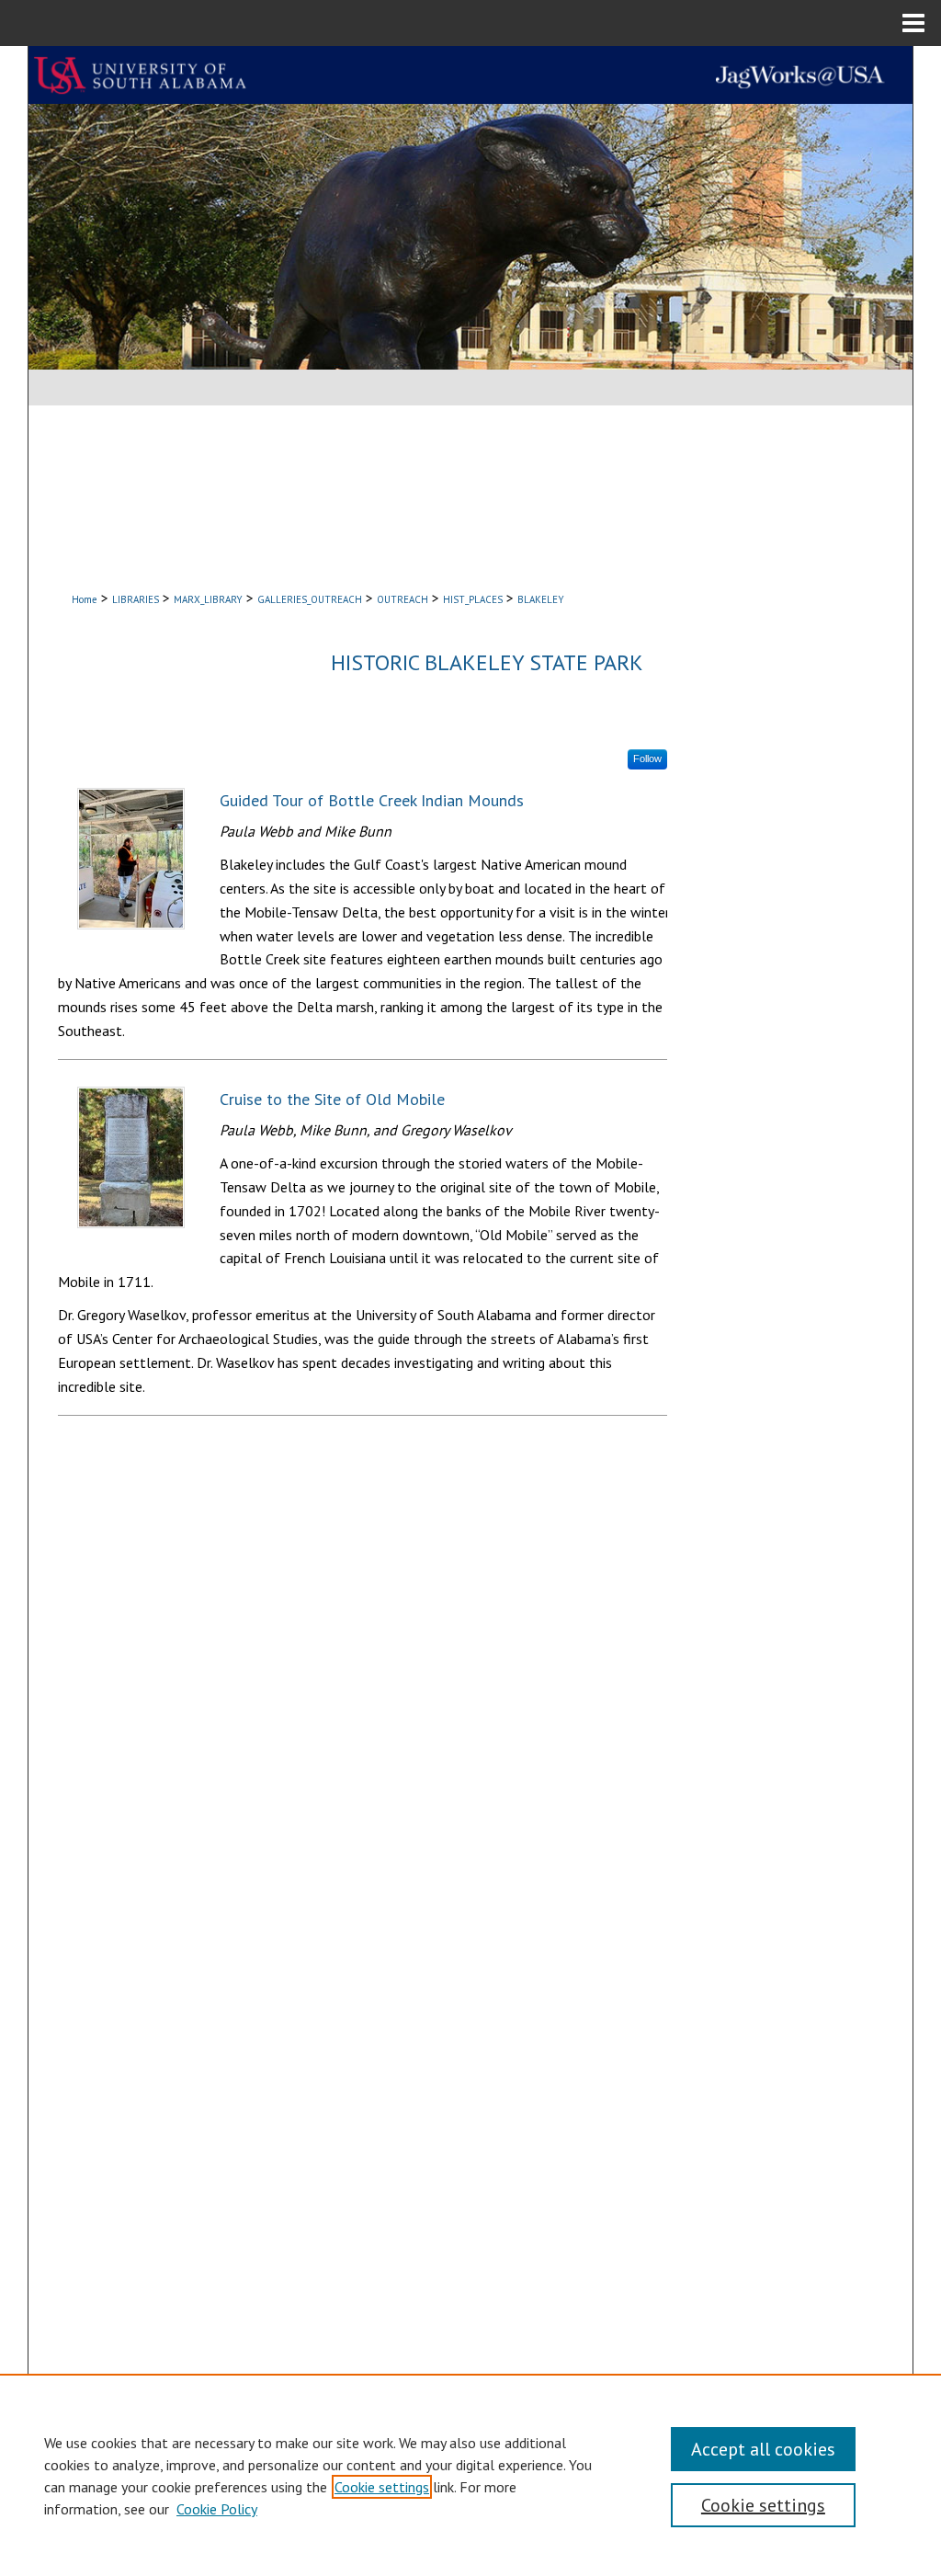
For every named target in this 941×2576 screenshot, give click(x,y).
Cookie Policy (217, 2509)
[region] (470, 2475)
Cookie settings (382, 2487)
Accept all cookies (763, 2449)
